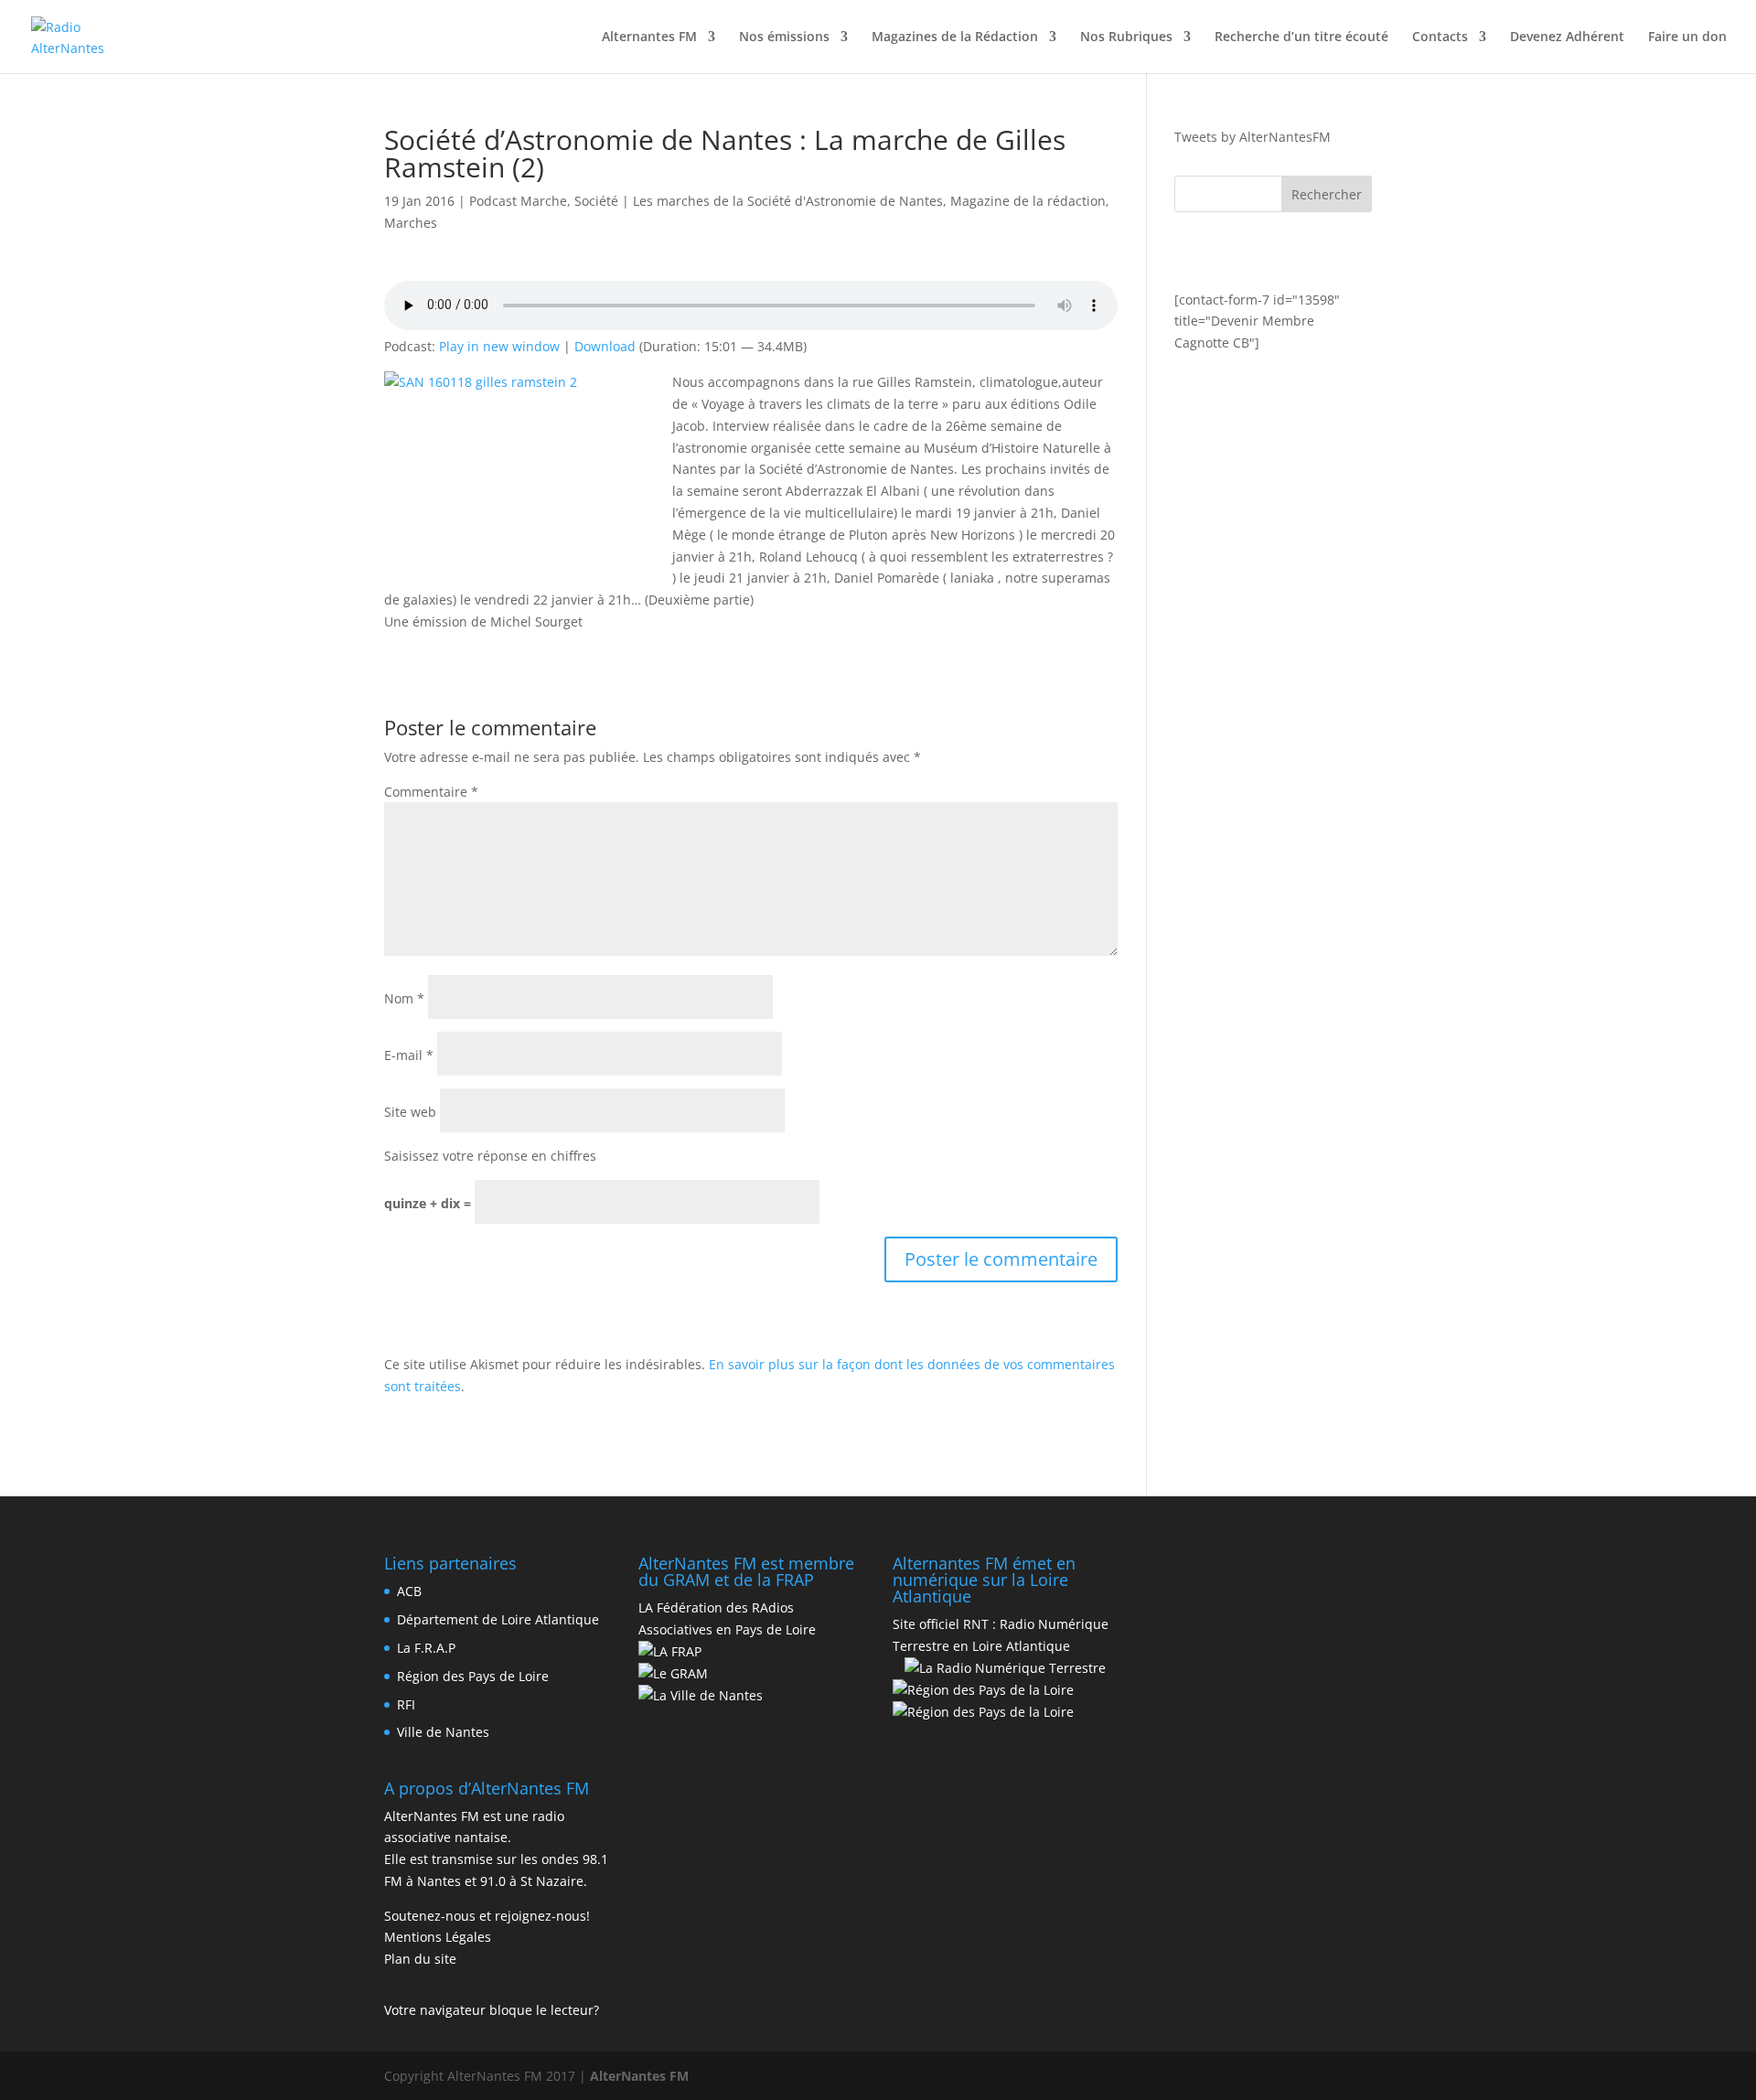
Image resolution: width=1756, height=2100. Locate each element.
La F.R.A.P (426, 1648)
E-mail (409, 1055)
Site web (410, 1112)
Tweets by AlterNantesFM (1253, 137)
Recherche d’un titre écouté (1301, 37)
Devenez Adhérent (1567, 37)
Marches (411, 223)
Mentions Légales (438, 1937)
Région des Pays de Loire (473, 1676)
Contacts (1440, 37)
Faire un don (1687, 37)
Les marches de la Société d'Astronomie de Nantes (788, 201)
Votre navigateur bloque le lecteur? (492, 2010)
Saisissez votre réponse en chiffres (490, 1156)
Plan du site (420, 1959)
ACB (409, 1591)
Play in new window (499, 346)
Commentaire (431, 792)
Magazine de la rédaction (1028, 201)
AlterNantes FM (639, 2076)
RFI (406, 1704)
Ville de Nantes (443, 1732)
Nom (404, 998)
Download (605, 346)
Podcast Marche (518, 201)
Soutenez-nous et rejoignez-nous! (487, 1916)
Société (596, 201)
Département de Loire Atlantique (498, 1619)
